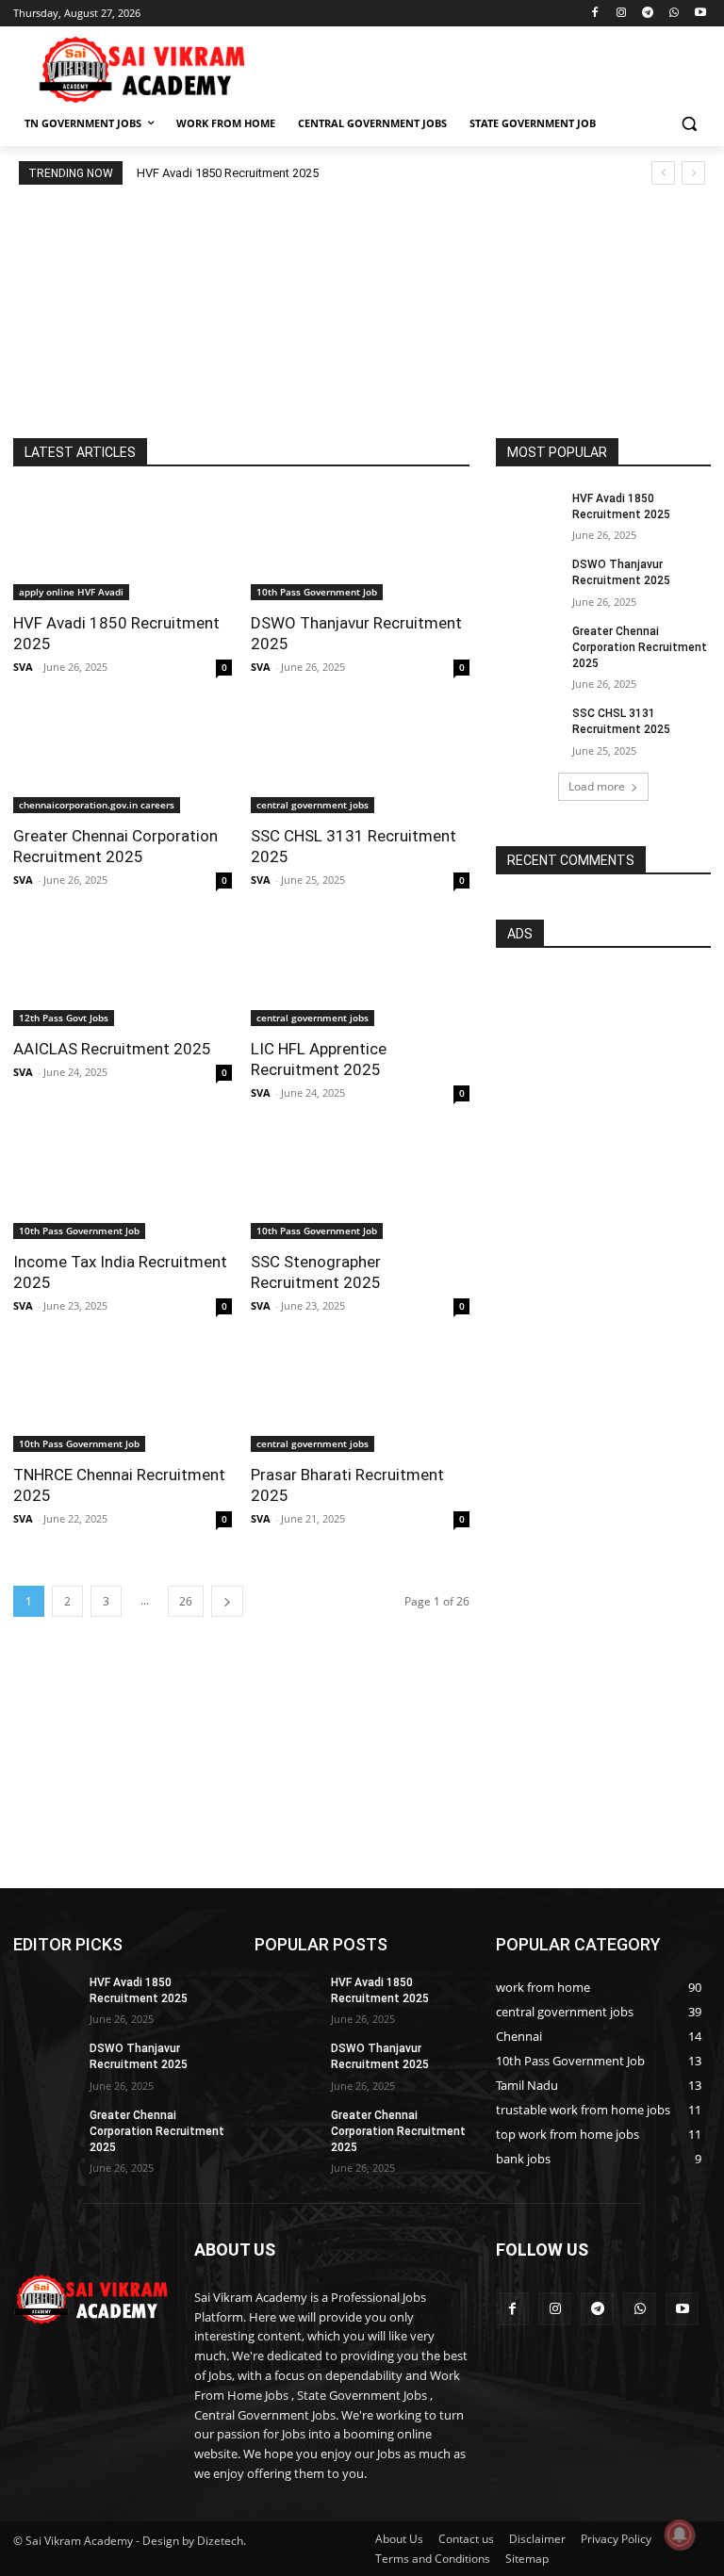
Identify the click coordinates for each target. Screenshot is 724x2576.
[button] (689, 124)
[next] (693, 173)
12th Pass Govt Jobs (64, 1018)
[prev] (663, 173)
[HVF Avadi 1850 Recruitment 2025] (123, 546)
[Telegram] (648, 14)
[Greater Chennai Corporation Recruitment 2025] (123, 758)
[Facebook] (595, 14)
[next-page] (227, 1601)
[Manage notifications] (680, 2535)
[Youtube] (700, 14)
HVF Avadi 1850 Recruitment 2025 (228, 173)
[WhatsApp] (674, 14)
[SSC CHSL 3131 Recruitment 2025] (360, 758)
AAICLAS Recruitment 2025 (112, 1049)
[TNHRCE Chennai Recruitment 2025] (123, 1397)
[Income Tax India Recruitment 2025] (123, 1184)
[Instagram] (622, 14)
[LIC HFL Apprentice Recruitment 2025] (360, 971)
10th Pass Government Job (317, 592)
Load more (597, 786)
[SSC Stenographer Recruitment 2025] (360, 1184)
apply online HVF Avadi (71, 592)
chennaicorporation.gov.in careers (97, 805)
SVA (23, 667)
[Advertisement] (490, 67)
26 (186, 1601)
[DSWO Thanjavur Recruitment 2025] (360, 546)
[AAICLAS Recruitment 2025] (123, 971)
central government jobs (313, 805)
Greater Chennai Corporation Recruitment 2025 (640, 647)
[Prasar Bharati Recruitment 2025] (360, 1397)
